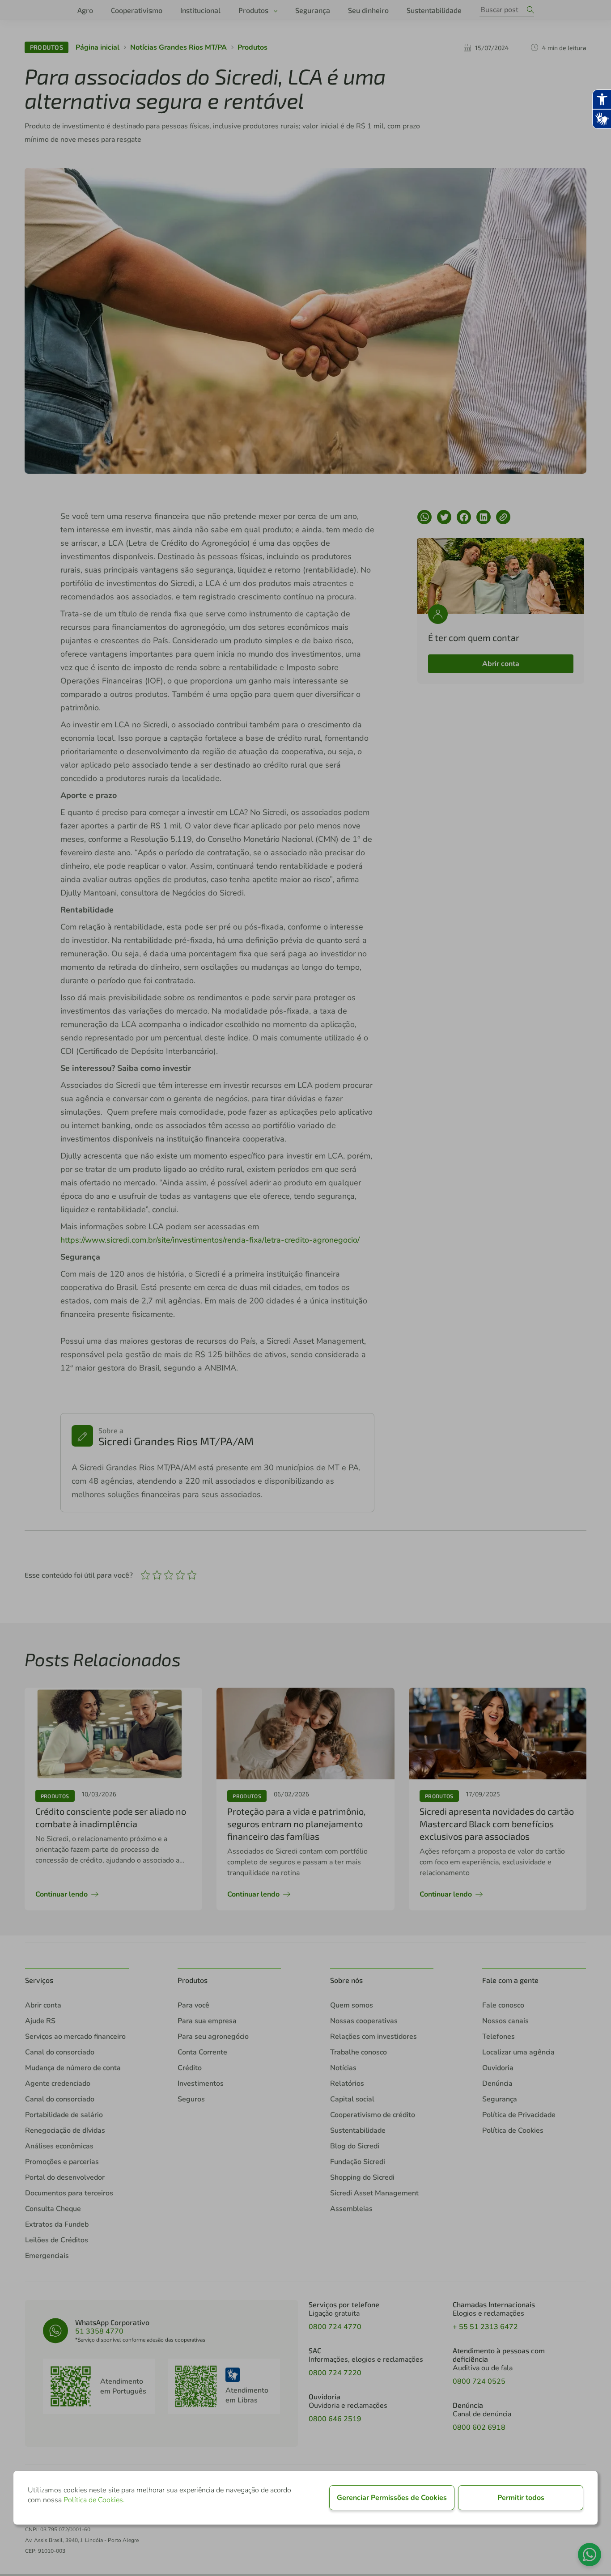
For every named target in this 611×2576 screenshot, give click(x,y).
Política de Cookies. (94, 2500)
